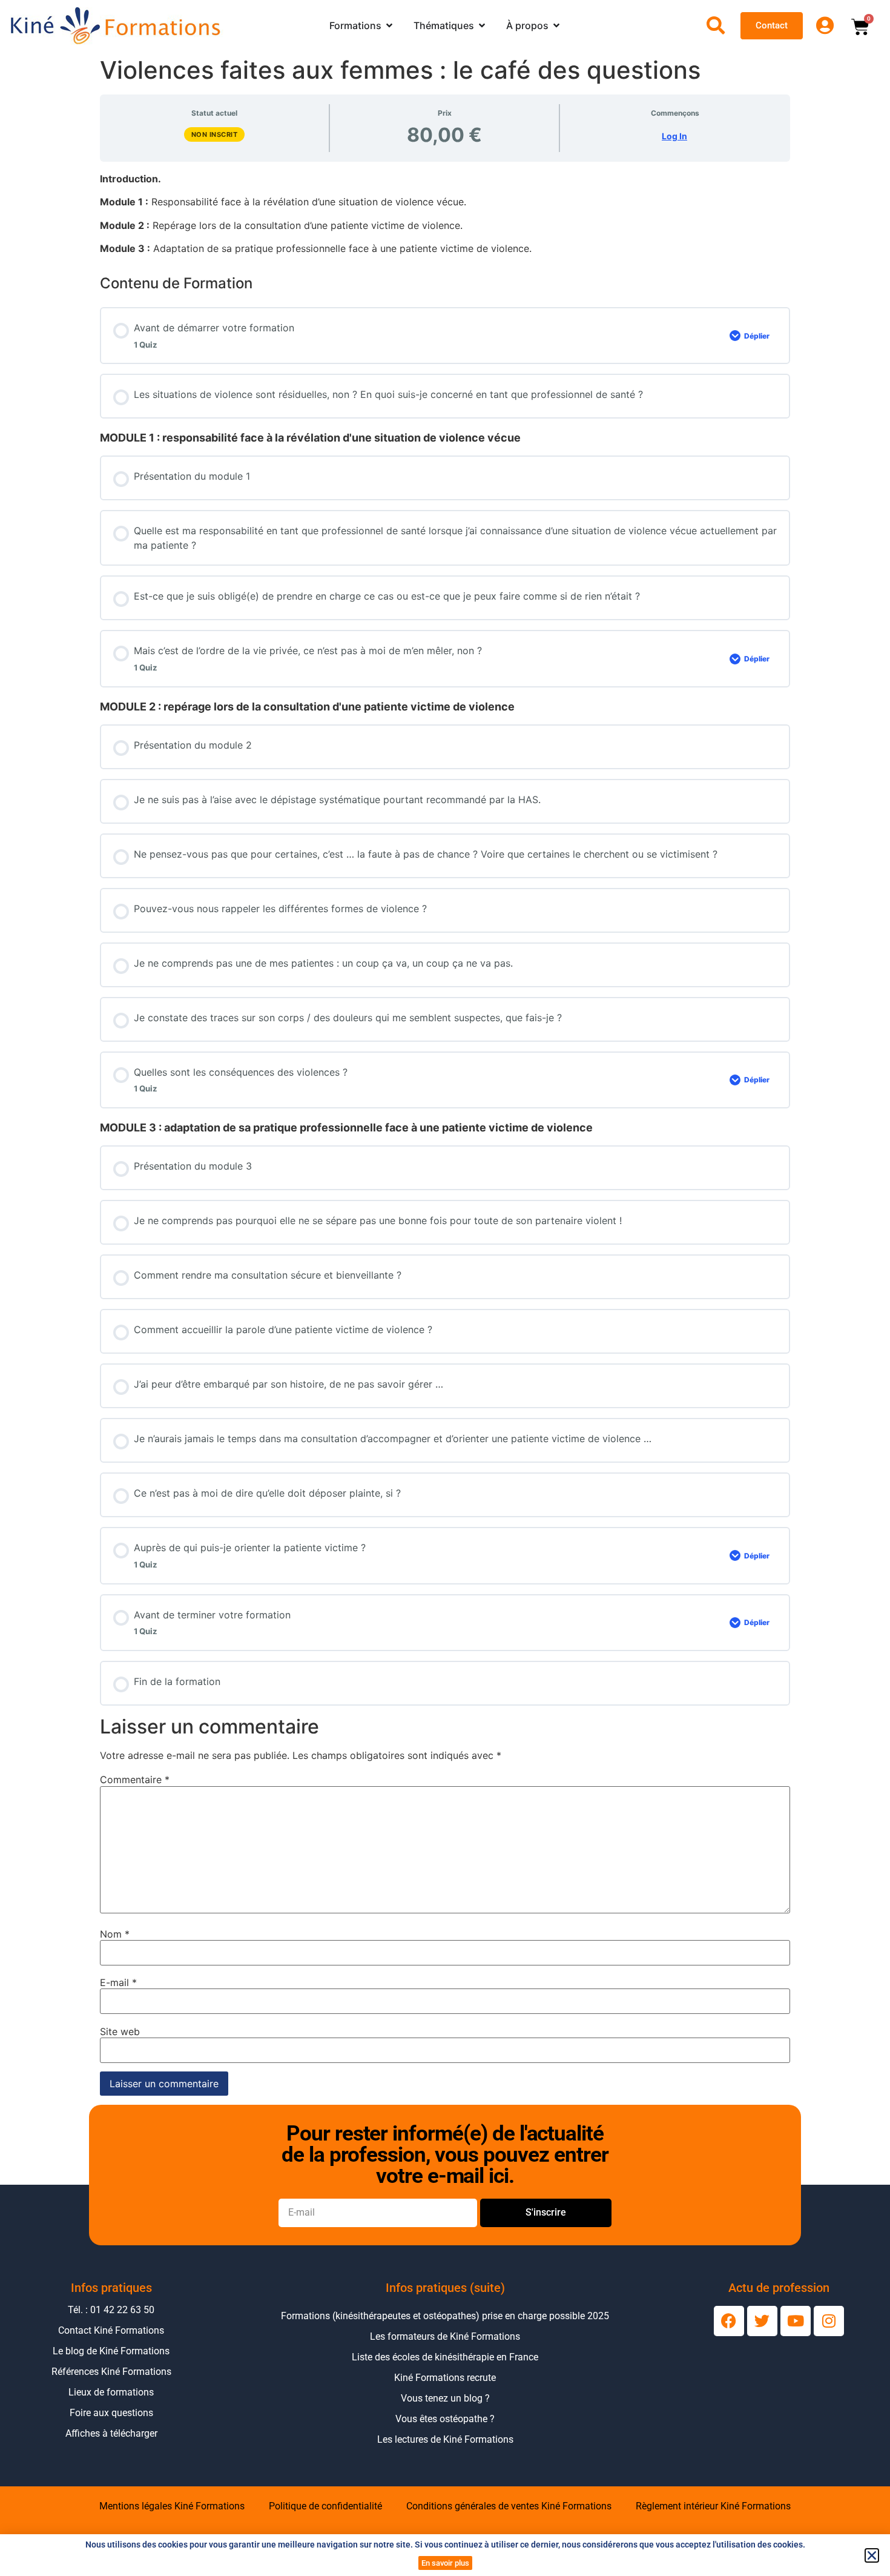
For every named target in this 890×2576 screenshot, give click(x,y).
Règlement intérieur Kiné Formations (713, 2506)
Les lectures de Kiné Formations (445, 2439)
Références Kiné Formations (111, 2372)
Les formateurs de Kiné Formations (445, 2336)
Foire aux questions (111, 2413)
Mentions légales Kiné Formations (172, 2506)
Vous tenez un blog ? (445, 2398)
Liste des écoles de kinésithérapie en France (445, 2357)
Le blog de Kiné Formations (111, 2351)
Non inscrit (215, 134)
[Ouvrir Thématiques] (482, 25)
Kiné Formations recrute (445, 2378)
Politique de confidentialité (325, 2506)
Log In (674, 136)
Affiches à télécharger (111, 2433)
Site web (120, 2031)
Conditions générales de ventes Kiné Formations (509, 2506)
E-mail (118, 1982)
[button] (872, 2555)
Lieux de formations (111, 2392)
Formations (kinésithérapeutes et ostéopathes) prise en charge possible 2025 (445, 2316)
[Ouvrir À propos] (556, 25)
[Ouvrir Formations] (389, 25)
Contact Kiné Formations (111, 2330)
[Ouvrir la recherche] (716, 25)
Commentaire (135, 1780)
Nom (115, 1934)
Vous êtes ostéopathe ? (445, 2419)
